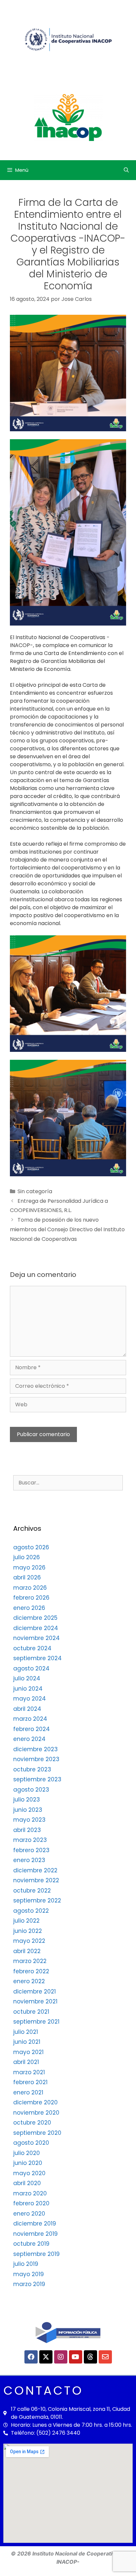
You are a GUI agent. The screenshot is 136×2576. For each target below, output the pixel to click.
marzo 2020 (30, 2193)
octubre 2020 (32, 2123)
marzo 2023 (30, 1840)
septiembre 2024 (37, 1658)
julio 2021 (26, 2032)
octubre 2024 (32, 1648)
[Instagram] (61, 2357)
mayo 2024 (30, 1699)
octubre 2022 (32, 1891)
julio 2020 (27, 2153)
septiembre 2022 (37, 1900)
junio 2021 (27, 2042)
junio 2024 (28, 1689)
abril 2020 (27, 2183)
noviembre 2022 (36, 1880)
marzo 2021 (29, 2072)
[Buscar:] (68, 1482)
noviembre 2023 (36, 1759)
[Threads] (90, 2357)
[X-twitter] (46, 2357)
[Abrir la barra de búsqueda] (126, 170)
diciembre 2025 (35, 1618)
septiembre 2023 (37, 1779)
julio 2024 (27, 1678)
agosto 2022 (31, 1911)
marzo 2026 (30, 1588)
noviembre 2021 (35, 2001)
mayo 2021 (28, 2052)
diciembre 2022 (35, 1870)
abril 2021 (26, 2062)
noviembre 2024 (36, 1638)
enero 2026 (29, 1608)
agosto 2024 (31, 1668)
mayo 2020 (29, 2173)
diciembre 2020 (35, 2102)
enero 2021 (28, 2092)
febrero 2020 (31, 2203)
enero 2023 (29, 1860)
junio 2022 (28, 1931)
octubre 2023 (32, 1769)
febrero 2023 (31, 1850)
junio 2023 (28, 1810)
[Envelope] (105, 2357)
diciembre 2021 (34, 1991)
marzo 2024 (30, 1719)
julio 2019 (26, 2264)
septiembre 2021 (36, 2022)
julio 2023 (27, 1800)
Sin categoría (35, 1191)
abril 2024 (27, 1709)
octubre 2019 (31, 2244)
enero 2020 (29, 2214)
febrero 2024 (32, 1729)
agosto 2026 (31, 1547)
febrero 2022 (31, 1971)
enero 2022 (29, 1981)
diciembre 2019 (35, 2224)
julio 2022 (26, 1921)
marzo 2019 (29, 2284)
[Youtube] (76, 2357)
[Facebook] (31, 2357)
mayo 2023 (29, 1820)
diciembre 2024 (36, 1628)
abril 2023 (27, 1830)
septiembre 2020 (37, 2133)
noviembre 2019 (35, 2234)
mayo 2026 (29, 1568)
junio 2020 (28, 2163)
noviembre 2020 (36, 2113)
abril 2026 (27, 1577)
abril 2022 (27, 1951)
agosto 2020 (31, 2143)
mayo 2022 (29, 1941)
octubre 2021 (31, 2012)
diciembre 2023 (35, 1749)
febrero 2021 (30, 2082)
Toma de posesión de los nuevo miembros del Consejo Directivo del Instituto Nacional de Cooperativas (67, 1229)
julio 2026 (27, 1557)
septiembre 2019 (36, 2254)
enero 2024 (29, 1739)
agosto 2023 (31, 1790)
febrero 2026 (31, 1598)
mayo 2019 (29, 2274)
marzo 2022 (30, 1961)
